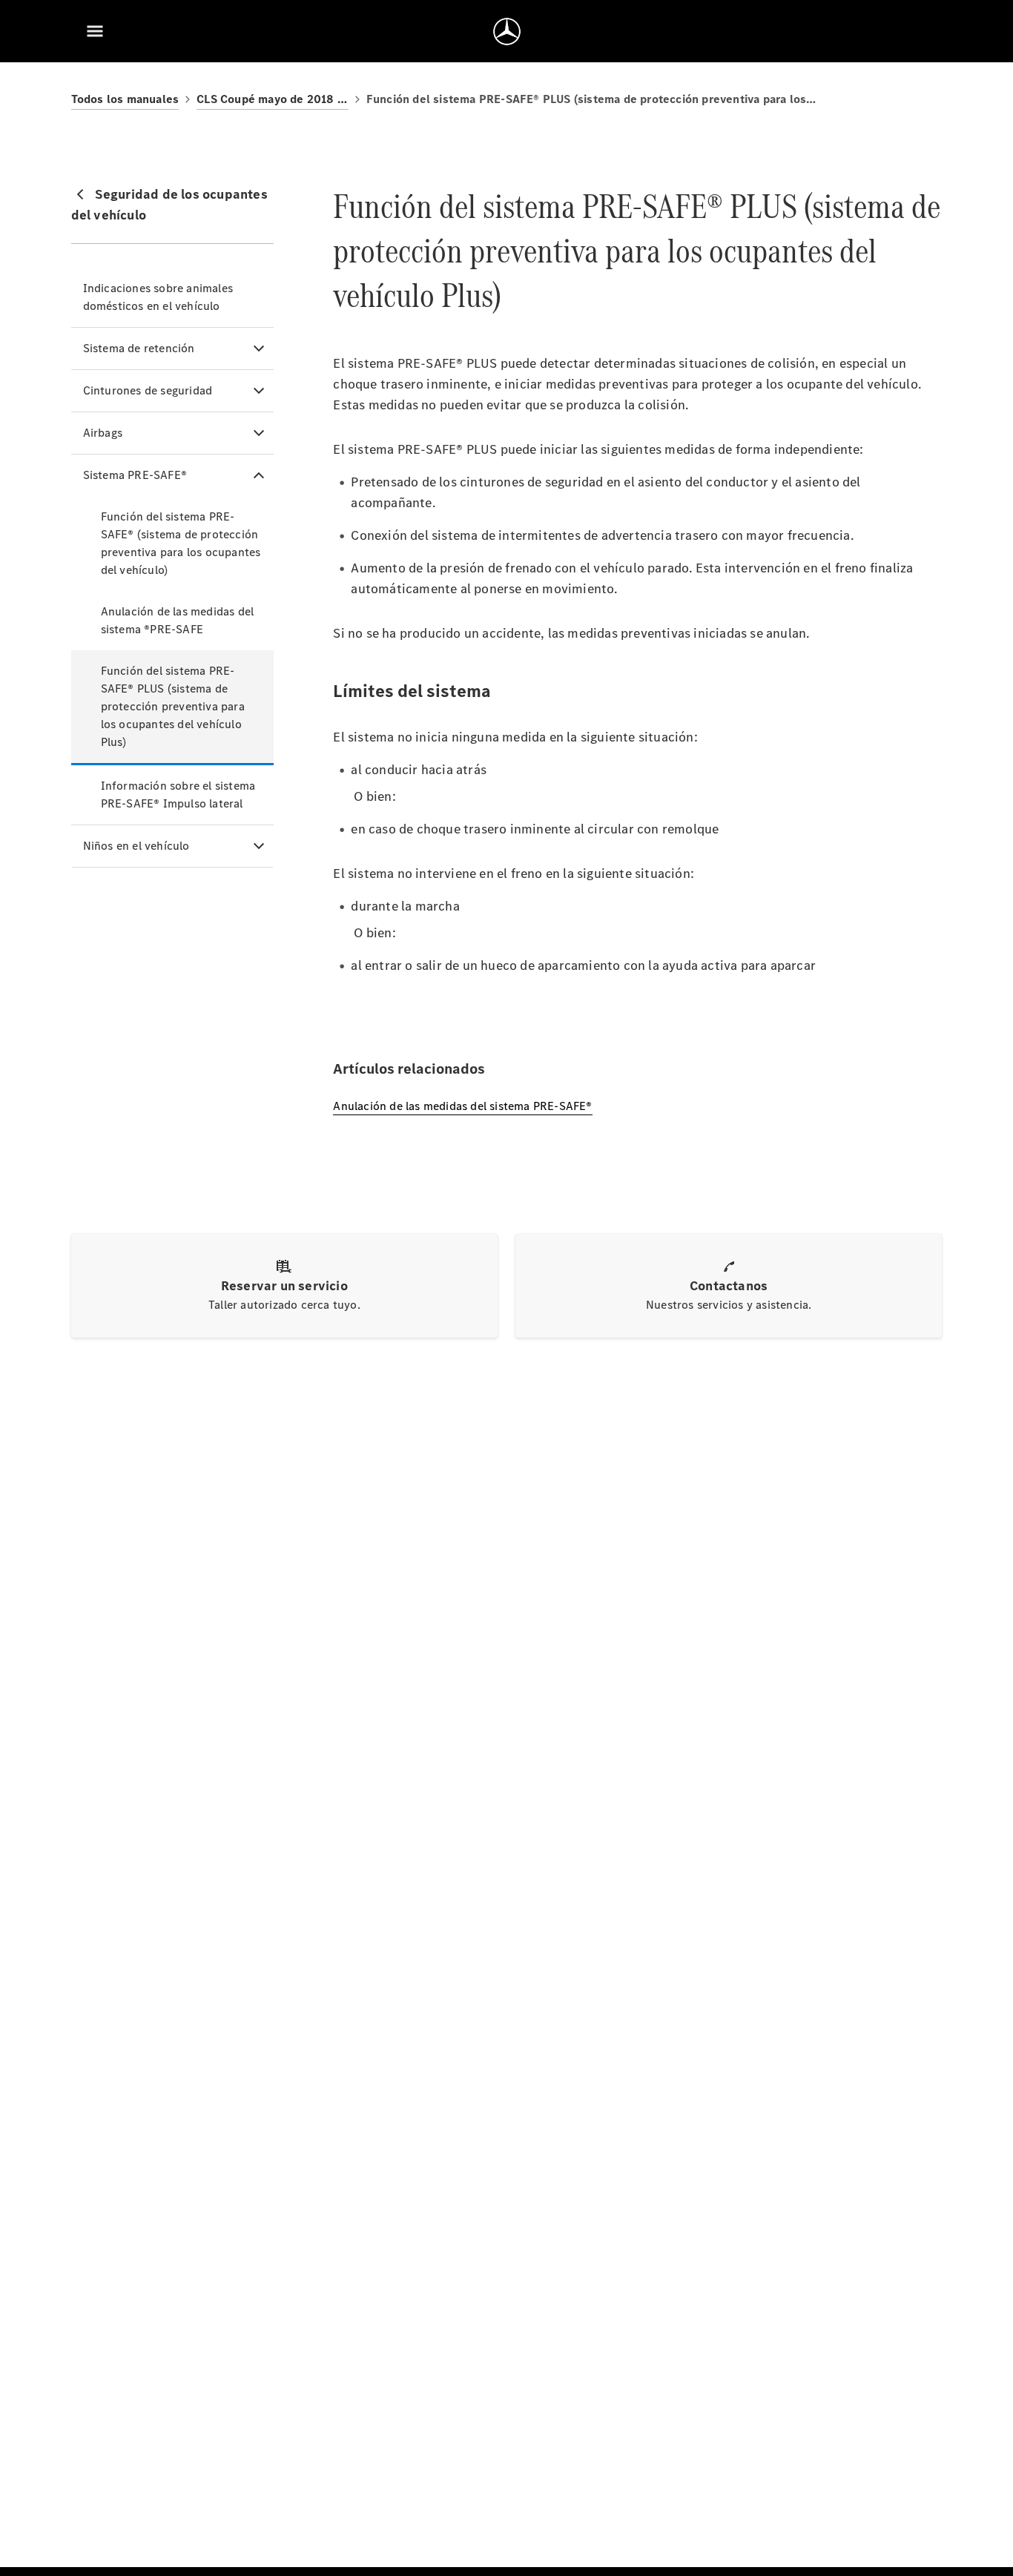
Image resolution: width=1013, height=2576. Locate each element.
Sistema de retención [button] (139, 348)
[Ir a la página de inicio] (507, 31)
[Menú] (95, 31)
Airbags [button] (103, 433)
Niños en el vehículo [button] (136, 846)
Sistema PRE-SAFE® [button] (135, 475)
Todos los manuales (125, 99)
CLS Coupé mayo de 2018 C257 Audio (273, 99)
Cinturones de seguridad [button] (148, 390)
